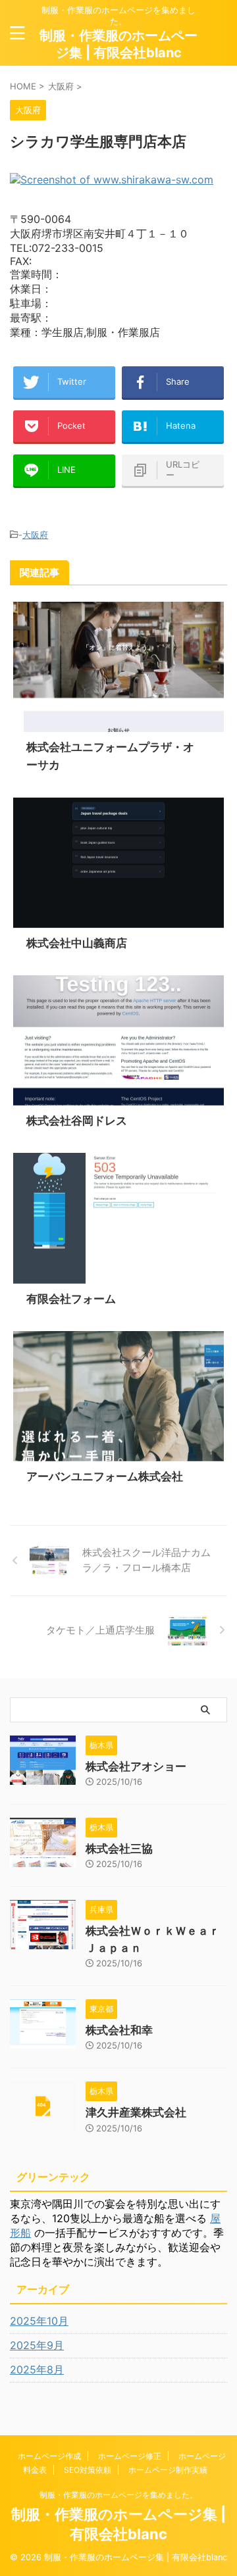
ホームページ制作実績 (168, 2470)
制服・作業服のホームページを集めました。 (118, 2495)
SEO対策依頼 (88, 2470)
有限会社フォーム (71, 1299)
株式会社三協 (119, 1849)
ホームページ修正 (130, 2456)
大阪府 (35, 535)
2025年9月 (37, 2345)
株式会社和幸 (119, 2030)
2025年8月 (37, 2369)
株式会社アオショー (136, 1766)
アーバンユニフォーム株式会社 (105, 1476)
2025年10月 (39, 2321)
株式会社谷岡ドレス (77, 1121)
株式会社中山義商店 (77, 943)
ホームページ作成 (49, 2456)
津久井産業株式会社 (136, 2112)
